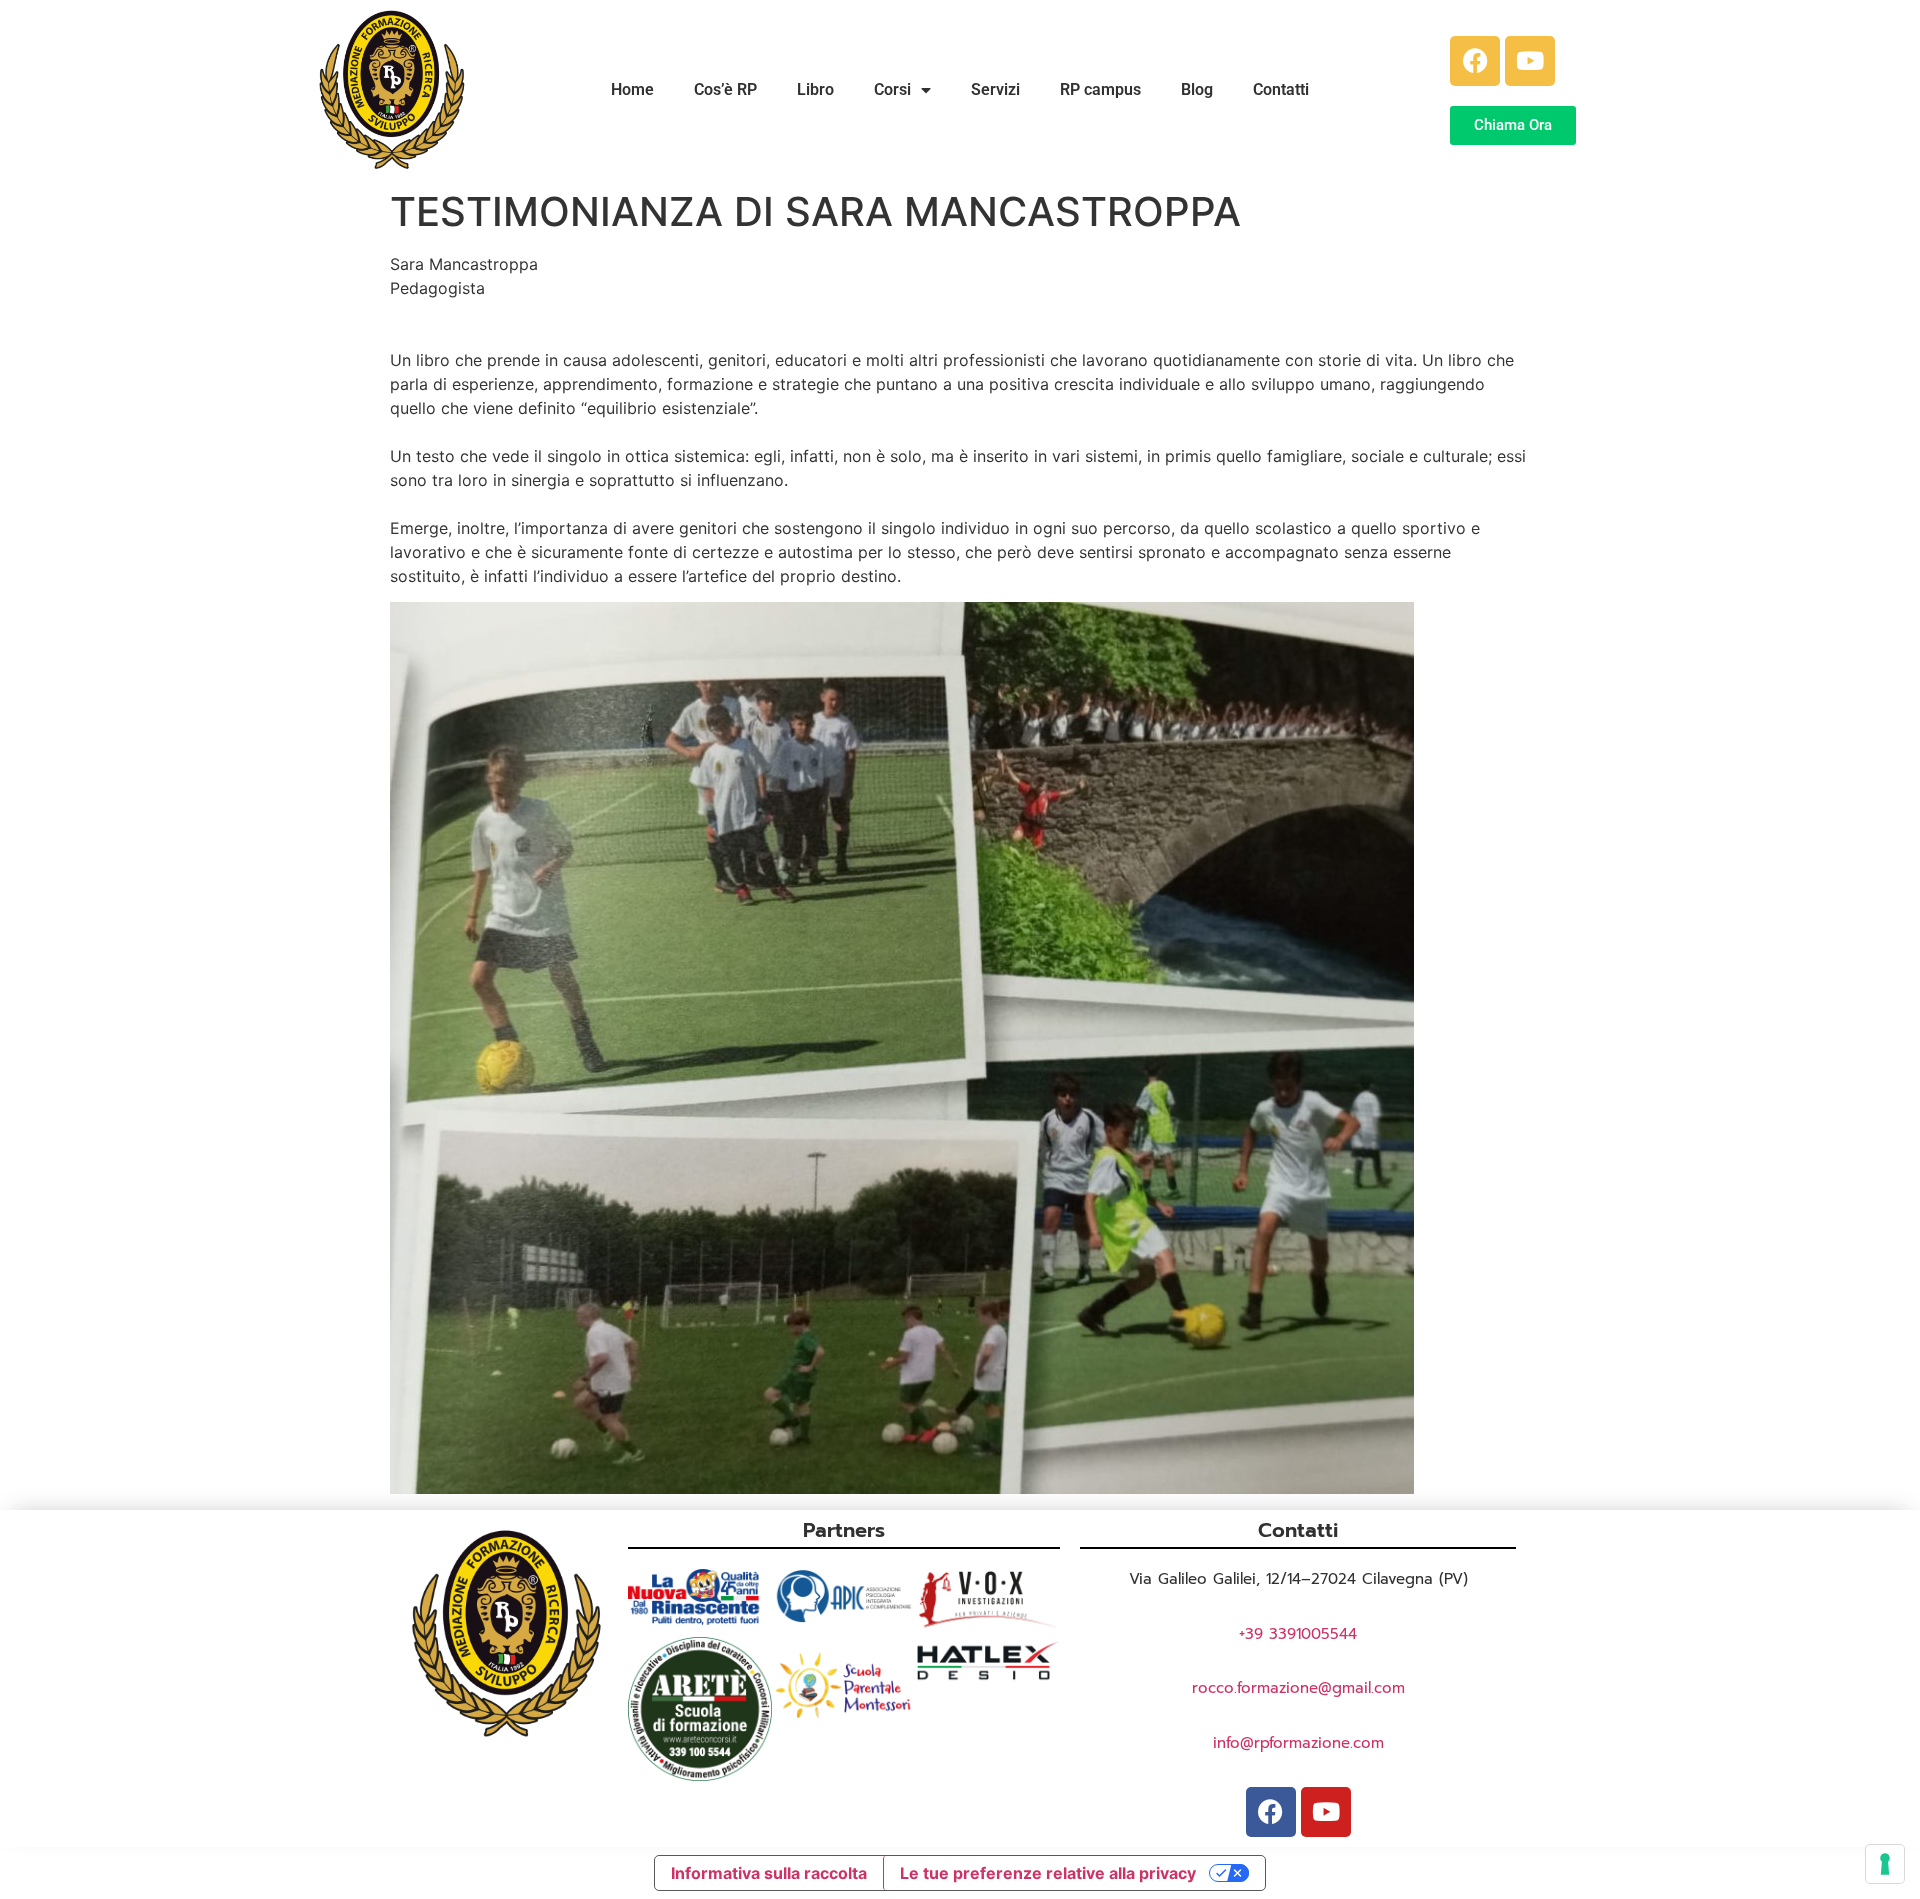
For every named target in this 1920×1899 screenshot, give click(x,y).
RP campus (1100, 89)
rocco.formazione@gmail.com (1298, 1688)
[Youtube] (1530, 61)
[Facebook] (1475, 61)
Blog (1197, 89)
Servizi (995, 89)
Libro (815, 89)
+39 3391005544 (1298, 1634)
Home (632, 89)
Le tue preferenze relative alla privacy (1048, 1873)
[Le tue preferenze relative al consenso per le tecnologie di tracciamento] (1885, 1864)
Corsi (892, 89)
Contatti (1281, 89)
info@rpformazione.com (1298, 1743)
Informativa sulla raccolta (769, 1873)
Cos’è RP (725, 89)
